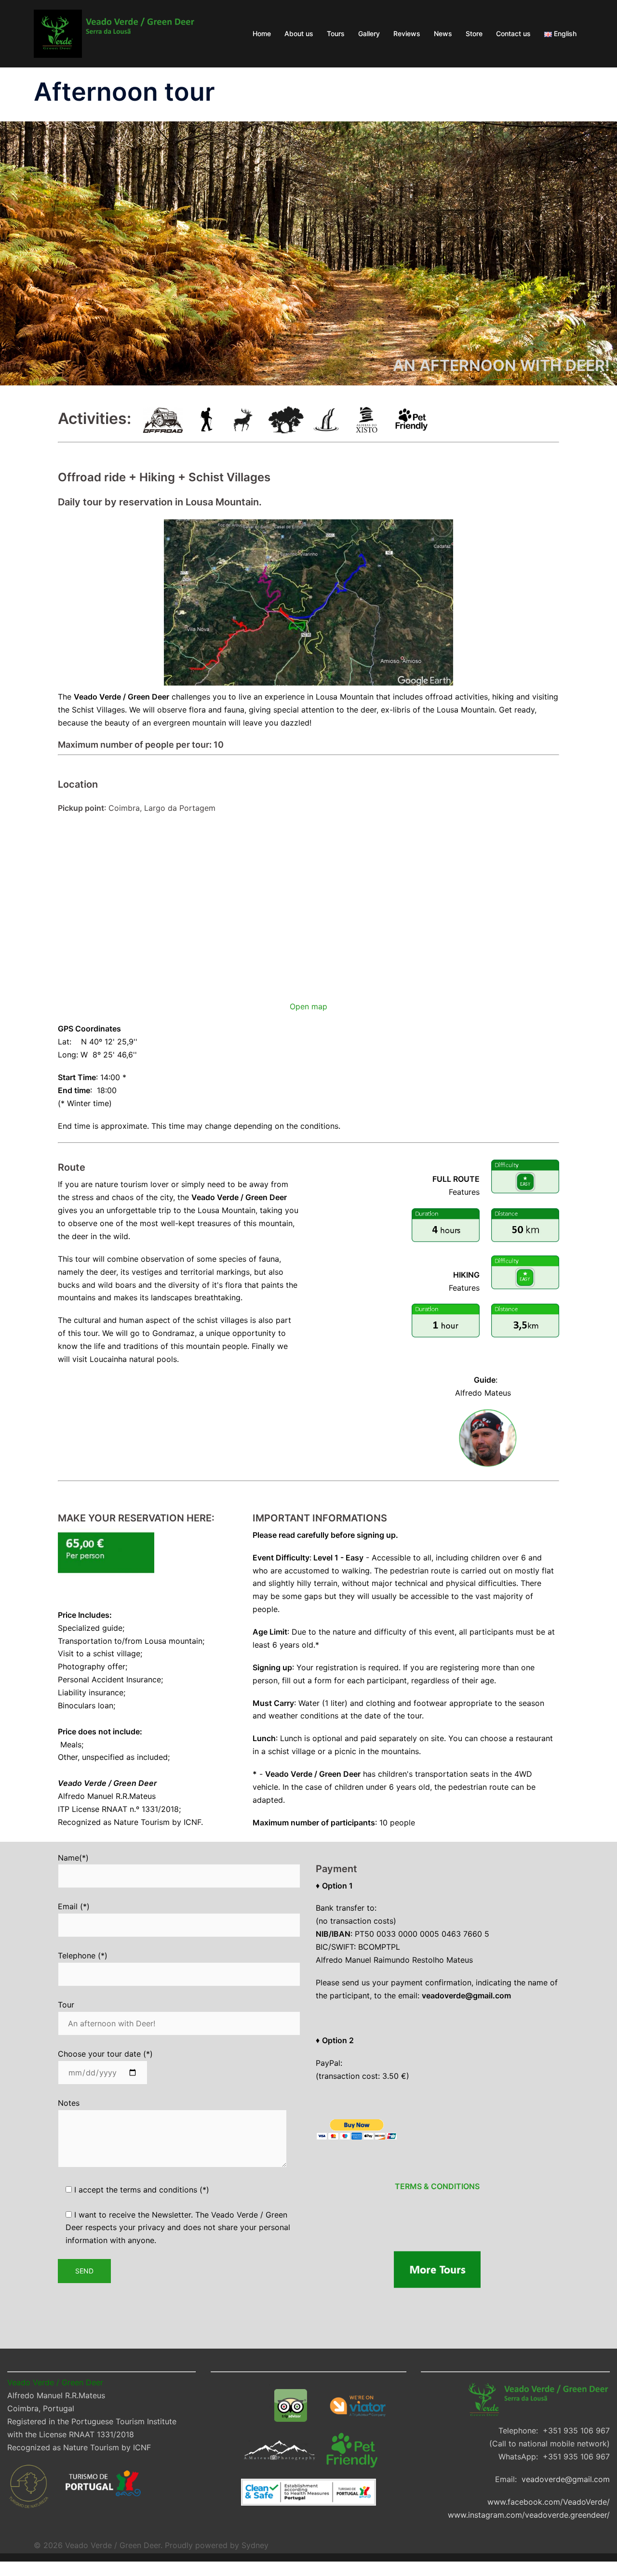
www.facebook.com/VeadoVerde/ (549, 2502)
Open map (308, 1006)
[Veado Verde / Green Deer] (114, 33)
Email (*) (74, 1906)
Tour (66, 2005)
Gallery (369, 33)
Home (262, 33)
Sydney (255, 2545)
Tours (336, 33)
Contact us (513, 33)
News (443, 33)
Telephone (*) (83, 1955)
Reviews (407, 33)
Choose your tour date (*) (105, 2054)
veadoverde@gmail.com (566, 2479)
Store (474, 33)
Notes (69, 2103)
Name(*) (73, 1858)
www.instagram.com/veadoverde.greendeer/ (529, 2515)
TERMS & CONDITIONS (437, 2186)
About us (299, 33)
